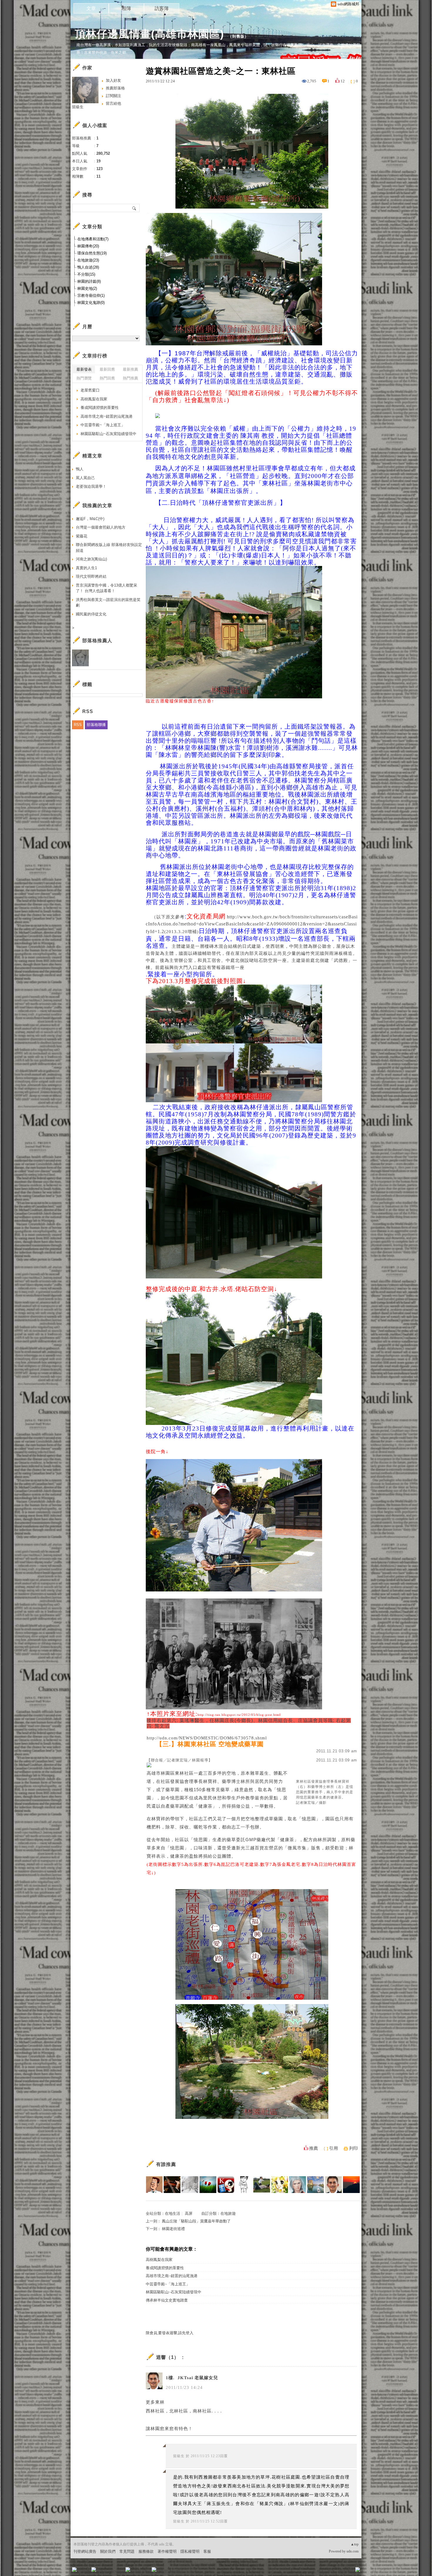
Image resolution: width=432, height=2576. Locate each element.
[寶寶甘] (190, 2185)
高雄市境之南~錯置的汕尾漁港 (172, 2276)
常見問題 (127, 2551)
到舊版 (238, 36)
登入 (321, 2571)
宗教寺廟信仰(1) (91, 295)
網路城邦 (346, 2571)
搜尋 (134, 208)
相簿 (126, 8)
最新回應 (107, 369)
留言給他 (113, 103)
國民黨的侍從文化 (91, 614)
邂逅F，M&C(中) (90, 519)
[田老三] (351, 2185)
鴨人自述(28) (88, 267)
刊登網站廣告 (85, 2551)
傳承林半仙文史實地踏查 (167, 2300)
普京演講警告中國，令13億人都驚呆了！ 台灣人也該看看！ (107, 588)
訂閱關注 (113, 96)
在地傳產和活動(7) (93, 239)
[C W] (244, 2185)
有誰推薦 (166, 2164)
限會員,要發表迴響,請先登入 (170, 2333)
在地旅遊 (228, 2213)
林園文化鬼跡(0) (91, 303)
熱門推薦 (130, 378)
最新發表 (84, 369)
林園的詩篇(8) (89, 281)
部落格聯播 (96, 725)
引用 (334, 2148)
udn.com (353, 2551)
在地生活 (173, 2213)
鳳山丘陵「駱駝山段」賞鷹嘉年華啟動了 (196, 2221)
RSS (78, 725)
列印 (354, 2148)
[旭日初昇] (154, 2185)
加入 (331, 2571)
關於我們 (108, 2551)
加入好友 (113, 80)
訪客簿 (162, 8)
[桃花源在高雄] (315, 2185)
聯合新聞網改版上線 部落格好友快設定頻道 (109, 548)
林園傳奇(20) (88, 246)
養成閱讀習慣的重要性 (165, 2268)
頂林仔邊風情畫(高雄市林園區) (149, 34)
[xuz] (208, 2185)
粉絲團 (84, 2571)
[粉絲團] (74, 2570)
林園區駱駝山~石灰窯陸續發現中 (174, 2292)
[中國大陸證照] (226, 2185)
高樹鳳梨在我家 (159, 2260)
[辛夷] (280, 2185)
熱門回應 (107, 378)
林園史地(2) (87, 288)
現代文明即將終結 (91, 576)
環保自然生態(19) (92, 253)
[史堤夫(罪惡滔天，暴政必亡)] (172, 2185)
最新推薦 (130, 369)
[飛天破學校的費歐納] (262, 2185)
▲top (355, 2544)
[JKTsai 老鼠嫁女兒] (333, 2185)
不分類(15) (86, 274)
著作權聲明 (167, 2551)
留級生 (179, 2456)
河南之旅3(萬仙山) (91, 559)
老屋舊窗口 (90, 390)
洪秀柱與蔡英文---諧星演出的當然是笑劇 (108, 603)
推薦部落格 (115, 88)
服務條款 (146, 2551)
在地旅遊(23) (88, 260)
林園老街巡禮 (173, 2229)
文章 (91, 8)
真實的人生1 (86, 568)
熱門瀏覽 (84, 378)
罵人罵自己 (85, 478)
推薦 (314, 2148)
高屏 (189, 2213)
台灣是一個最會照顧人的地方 (101, 527)
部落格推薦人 (97, 641)
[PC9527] (298, 2185)
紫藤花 (82, 536)
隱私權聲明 (190, 2551)
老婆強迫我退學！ (91, 486)
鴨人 (80, 469)
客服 (207, 2551)
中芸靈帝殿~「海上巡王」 (168, 2284)
